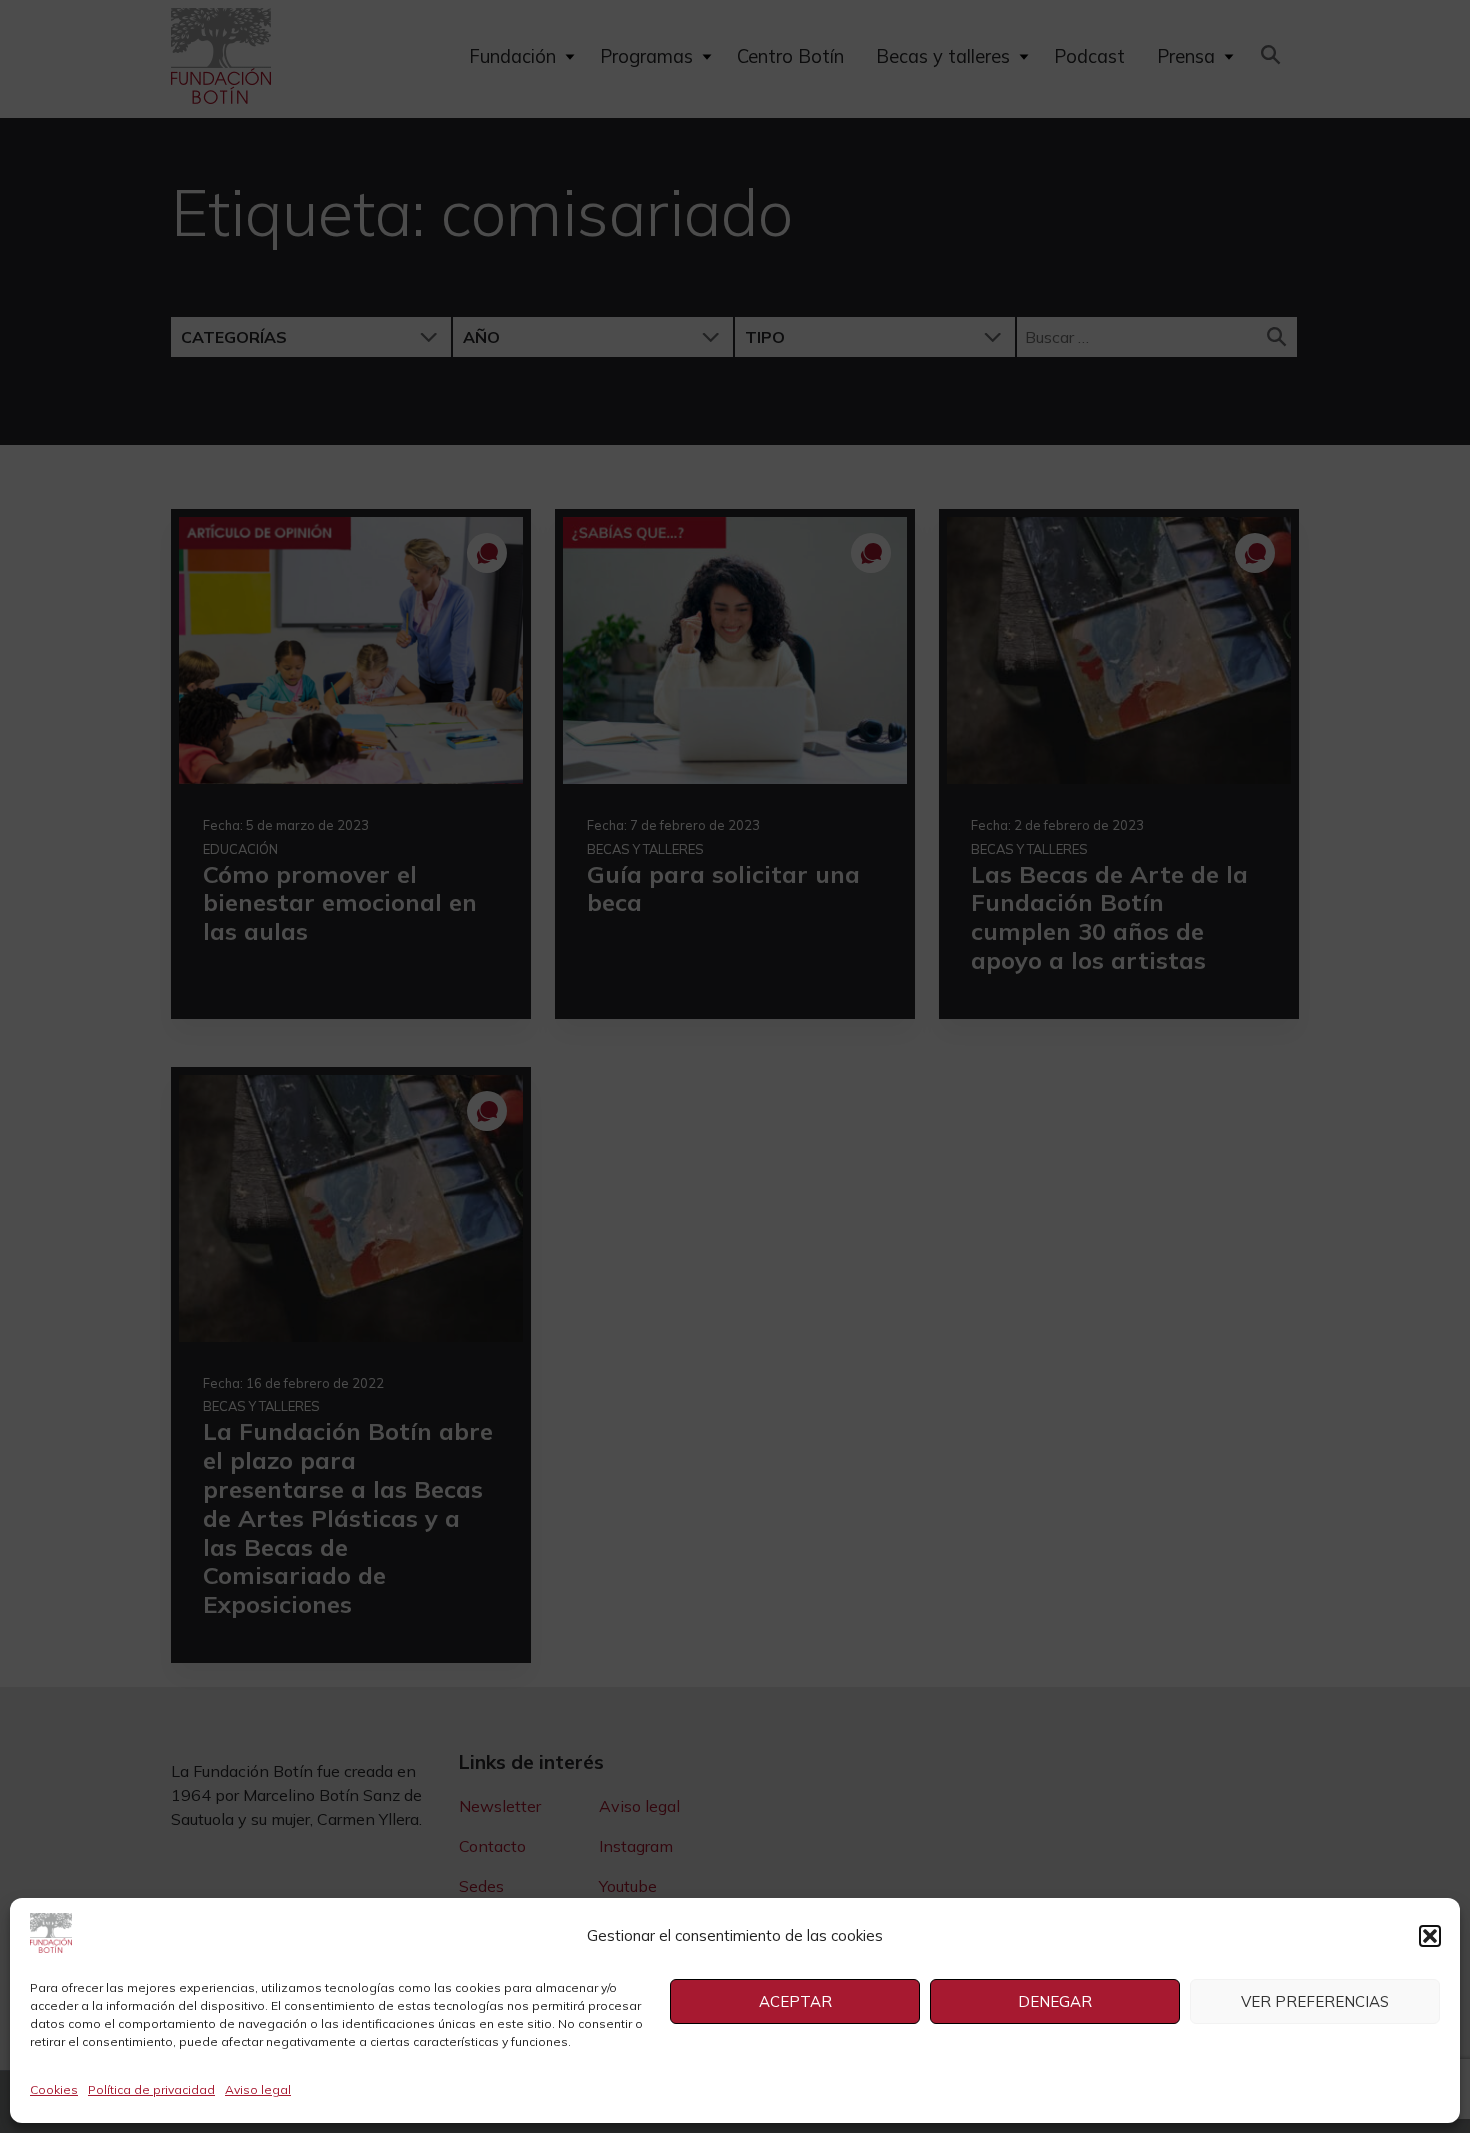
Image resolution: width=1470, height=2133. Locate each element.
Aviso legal (258, 2089)
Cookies (54, 2089)
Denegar (1055, 2001)
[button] (1430, 1936)
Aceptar (795, 2001)
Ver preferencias (1315, 2001)
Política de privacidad (151, 2089)
